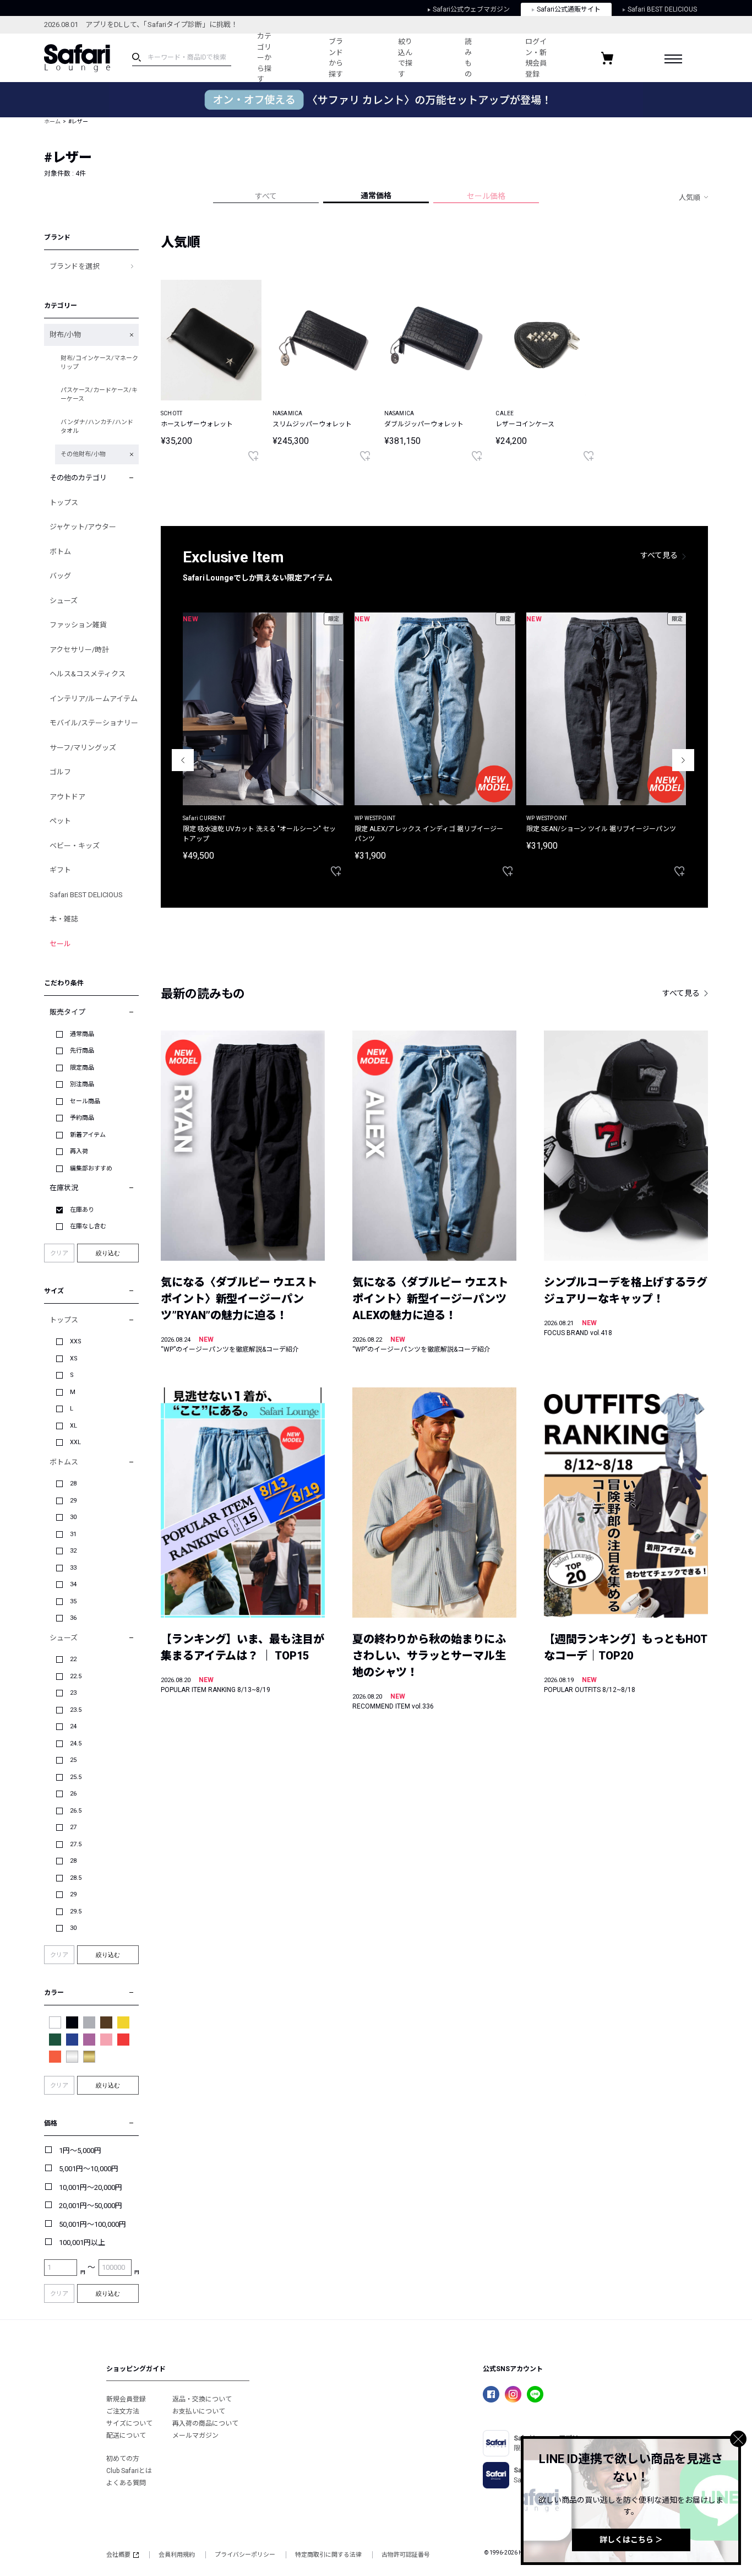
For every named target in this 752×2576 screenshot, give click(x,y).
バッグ (60, 576)
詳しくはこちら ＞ (631, 2540)
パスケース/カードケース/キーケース (99, 395)
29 (73, 1501)
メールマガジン (195, 2436)
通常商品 (82, 1034)
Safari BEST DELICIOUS (662, 9)
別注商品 (82, 1084)
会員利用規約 (177, 2555)
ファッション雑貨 (78, 625)
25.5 (76, 1777)
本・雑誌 (64, 919)
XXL (75, 1442)
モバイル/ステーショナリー (94, 723)
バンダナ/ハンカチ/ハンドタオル (97, 427)
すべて (266, 196)
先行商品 (82, 1051)
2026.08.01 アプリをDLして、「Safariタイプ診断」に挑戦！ (141, 25)
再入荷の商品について (205, 2423)
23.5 (76, 1710)
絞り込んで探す (405, 58)
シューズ (64, 601)
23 (73, 1693)
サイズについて (129, 2423)
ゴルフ (60, 772)
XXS (76, 1341)
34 (73, 1584)
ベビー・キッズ (75, 846)
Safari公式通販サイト (569, 9)
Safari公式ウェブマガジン (471, 9)
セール (60, 944)
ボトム (60, 552)
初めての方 (123, 2459)
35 (73, 1601)
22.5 (76, 1676)
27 (73, 1827)
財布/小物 (65, 335)
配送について (126, 2436)
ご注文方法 (123, 2411)
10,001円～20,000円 (91, 2187)
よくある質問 (126, 2483)
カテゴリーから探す (264, 58)
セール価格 (486, 196)
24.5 (76, 1743)
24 (73, 1726)
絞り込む (108, 1253)
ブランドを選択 (75, 266)
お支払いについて (199, 2411)
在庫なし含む (88, 1226)
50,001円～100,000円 (92, 2224)
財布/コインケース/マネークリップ (99, 363)
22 (73, 1659)
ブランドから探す (336, 58)
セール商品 (85, 1101)
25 (73, 1760)
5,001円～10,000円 (89, 2169)
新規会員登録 (126, 2399)
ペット (60, 821)
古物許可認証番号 (406, 2555)
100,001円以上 (82, 2243)
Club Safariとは (129, 2471)
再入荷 (79, 1151)
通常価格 (376, 196)
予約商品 (82, 1118)
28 (73, 1484)
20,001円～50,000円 (91, 2206)
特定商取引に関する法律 (328, 2555)
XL (73, 1426)
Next (683, 760)
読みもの (468, 58)
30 (73, 1517)
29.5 (76, 1911)
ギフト (60, 870)
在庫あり (82, 1210)
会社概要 (118, 2555)
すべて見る (659, 555)
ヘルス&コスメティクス (88, 674)
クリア (59, 1253)
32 (73, 1551)
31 (73, 1534)
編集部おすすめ (91, 1168)
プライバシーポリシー (245, 2555)
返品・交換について (202, 2399)
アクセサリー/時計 (79, 650)
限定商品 (82, 1068)
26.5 (76, 1811)
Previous (183, 760)
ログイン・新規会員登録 (536, 58)
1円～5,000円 (80, 2151)
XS (74, 1358)
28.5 (76, 1878)
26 (73, 1794)
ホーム (52, 121)
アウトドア (67, 797)
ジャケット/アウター (83, 527)
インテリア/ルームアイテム (94, 699)
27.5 (76, 1844)
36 (73, 1618)
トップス (64, 503)
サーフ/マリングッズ (83, 748)
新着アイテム (88, 1135)
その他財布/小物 (83, 454)
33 (73, 1568)
